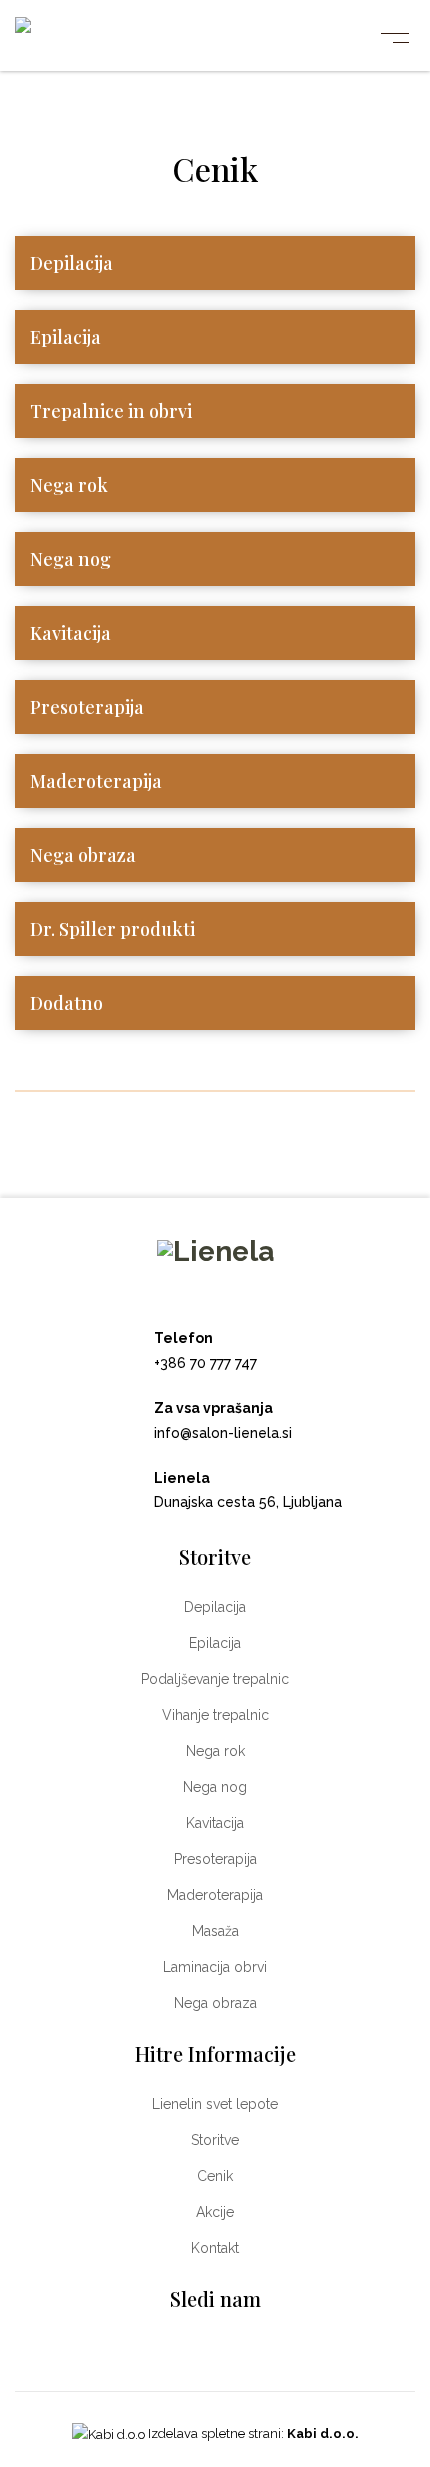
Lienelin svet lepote (215, 2104)
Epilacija (65, 337)
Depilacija (71, 263)
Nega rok (69, 485)
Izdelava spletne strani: (252, 2433)
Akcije (215, 2212)
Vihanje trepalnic (215, 1715)
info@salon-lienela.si (223, 1433)
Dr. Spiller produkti (112, 929)
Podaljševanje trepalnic (215, 1679)
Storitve (215, 2140)
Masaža (215, 1931)
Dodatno (66, 1003)
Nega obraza (83, 855)
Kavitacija (70, 633)
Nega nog (70, 559)
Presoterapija (87, 707)
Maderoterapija (96, 781)
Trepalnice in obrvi (111, 411)
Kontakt (215, 2248)
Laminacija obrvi (215, 1967)
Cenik (215, 2176)
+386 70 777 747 (205, 1363)
